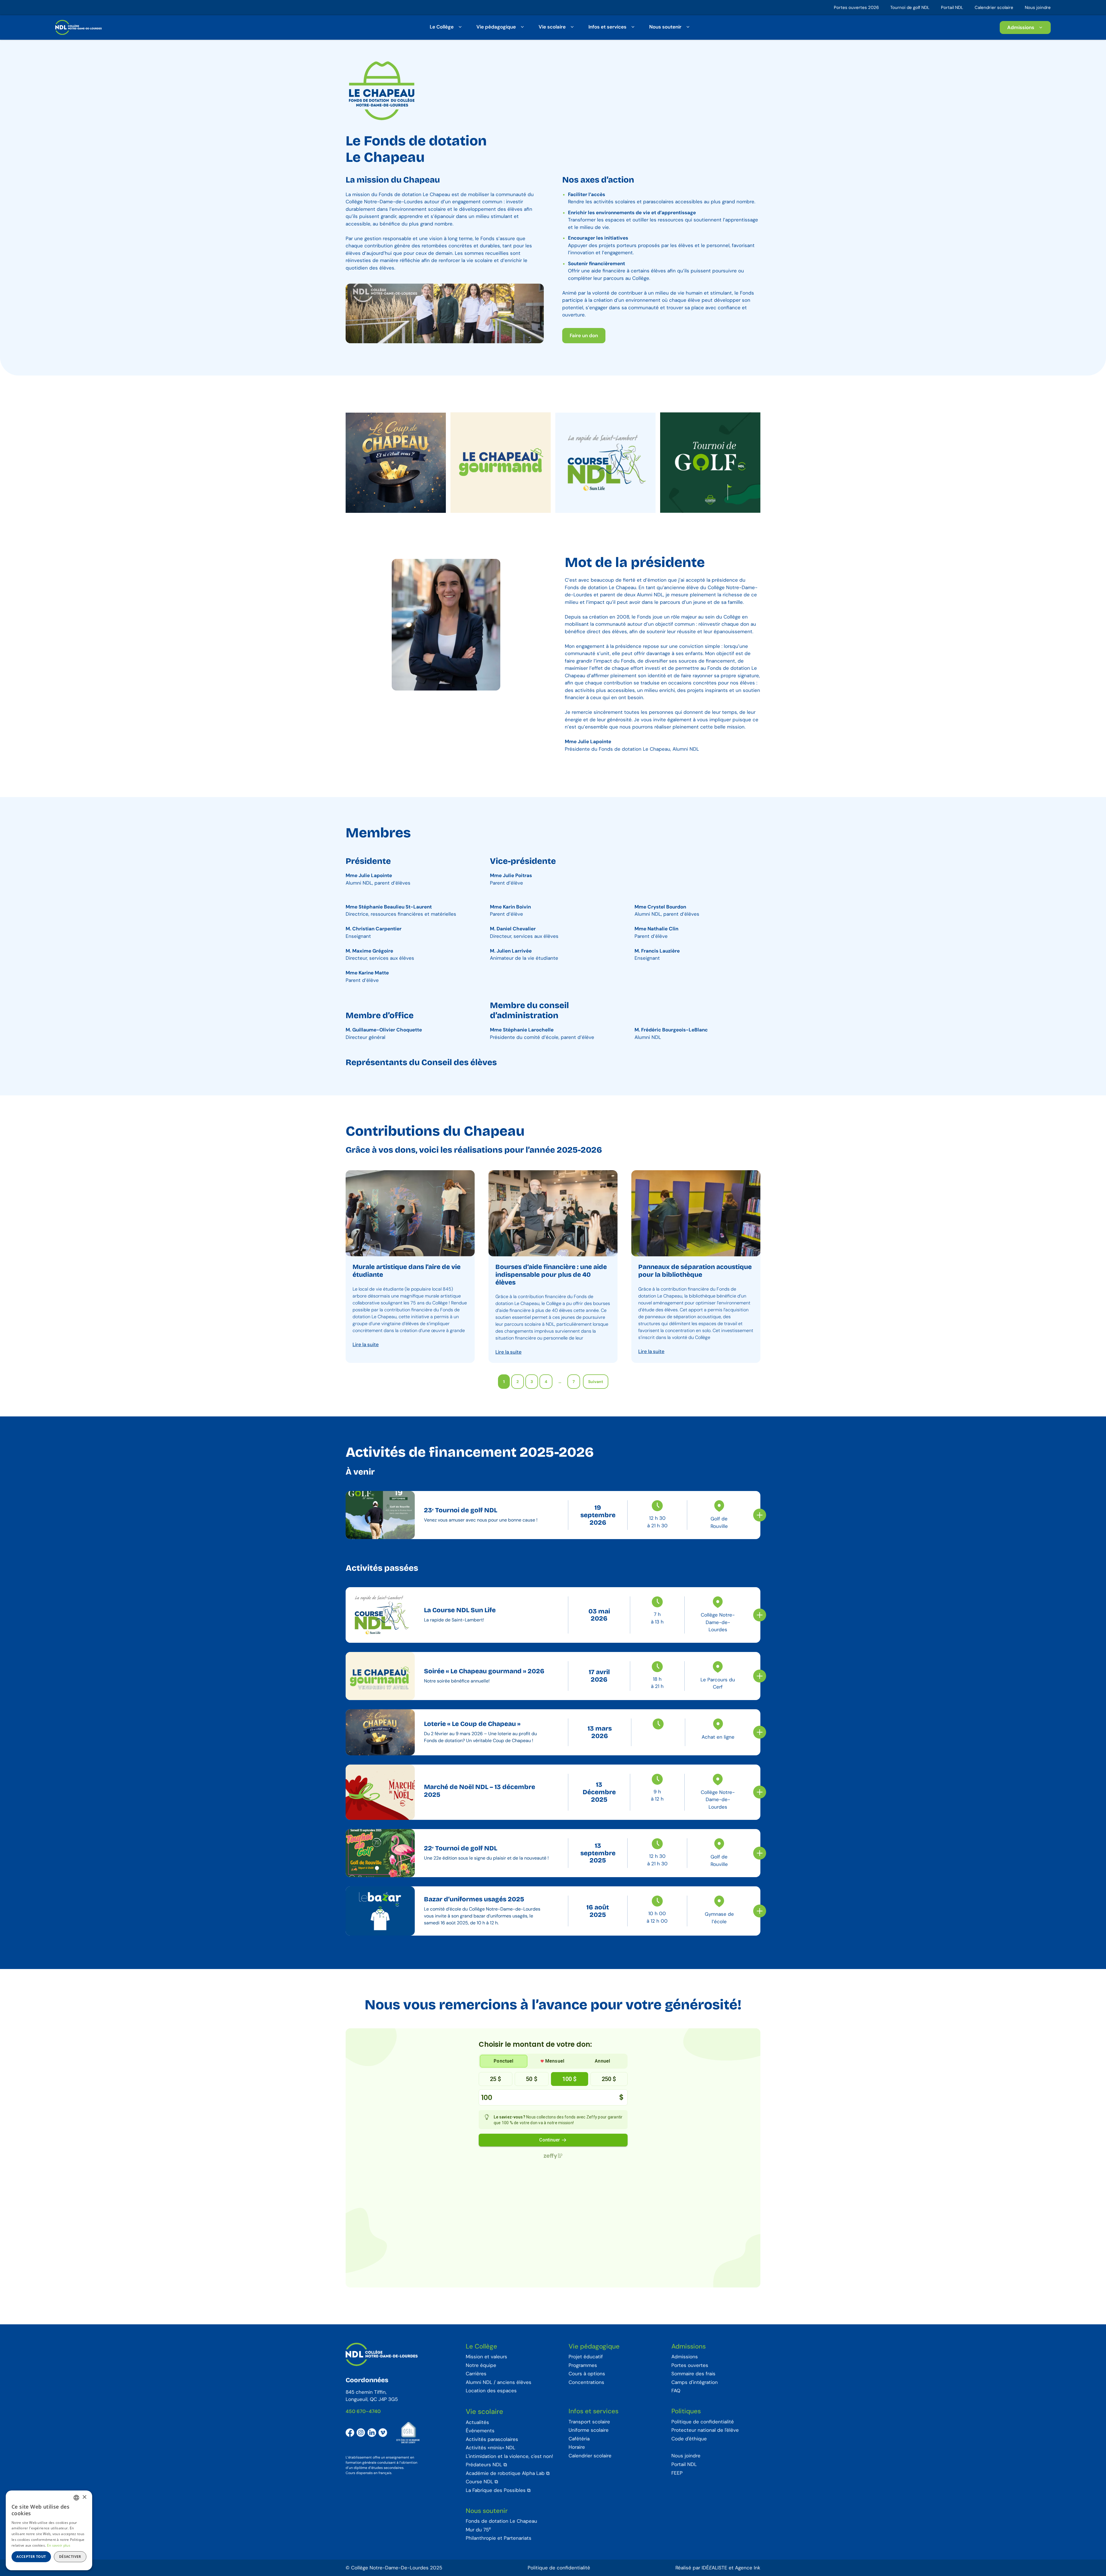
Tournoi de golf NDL (910, 7)
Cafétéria (579, 2439)
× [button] (84, 2497)
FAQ (676, 2391)
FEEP (677, 2473)
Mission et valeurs (486, 2357)
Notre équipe (481, 2366)
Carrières (476, 2374)
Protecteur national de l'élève (705, 2430)
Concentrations (586, 2382)
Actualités (477, 2423)
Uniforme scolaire (589, 2430)
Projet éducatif (586, 2357)
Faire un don (584, 335)
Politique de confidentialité (703, 2422)
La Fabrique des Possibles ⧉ (498, 2490)
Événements (480, 2431)
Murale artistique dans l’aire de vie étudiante (407, 1271)
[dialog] (49, 2530)
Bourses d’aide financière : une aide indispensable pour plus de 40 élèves (551, 1275)
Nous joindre (1038, 7)
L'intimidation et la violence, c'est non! (509, 2457)
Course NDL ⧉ (482, 2482)
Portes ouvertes (690, 2366)
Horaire (577, 2447)
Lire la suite (366, 1344)
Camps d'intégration (695, 2382)
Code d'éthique (689, 2439)
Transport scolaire (589, 2422)
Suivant (596, 1382)
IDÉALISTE (714, 2568)
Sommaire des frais (693, 2374)
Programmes (583, 2366)
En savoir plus (59, 2545)
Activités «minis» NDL (490, 2448)
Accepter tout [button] (31, 2557)
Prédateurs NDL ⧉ (486, 2465)
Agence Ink (748, 2568)
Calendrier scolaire (994, 7)
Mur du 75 (478, 2530)
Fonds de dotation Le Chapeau (501, 2521)
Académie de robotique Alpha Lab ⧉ (508, 2473)
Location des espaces (491, 2391)
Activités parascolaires (492, 2440)
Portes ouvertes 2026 (856, 7)
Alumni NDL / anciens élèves (499, 2382)
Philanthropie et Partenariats (499, 2538)
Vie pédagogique (496, 26)
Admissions (1021, 27)
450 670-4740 (363, 2411)
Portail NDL (952, 7)
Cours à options (587, 2374)
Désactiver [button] (70, 2557)
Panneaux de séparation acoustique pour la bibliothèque (695, 1271)
